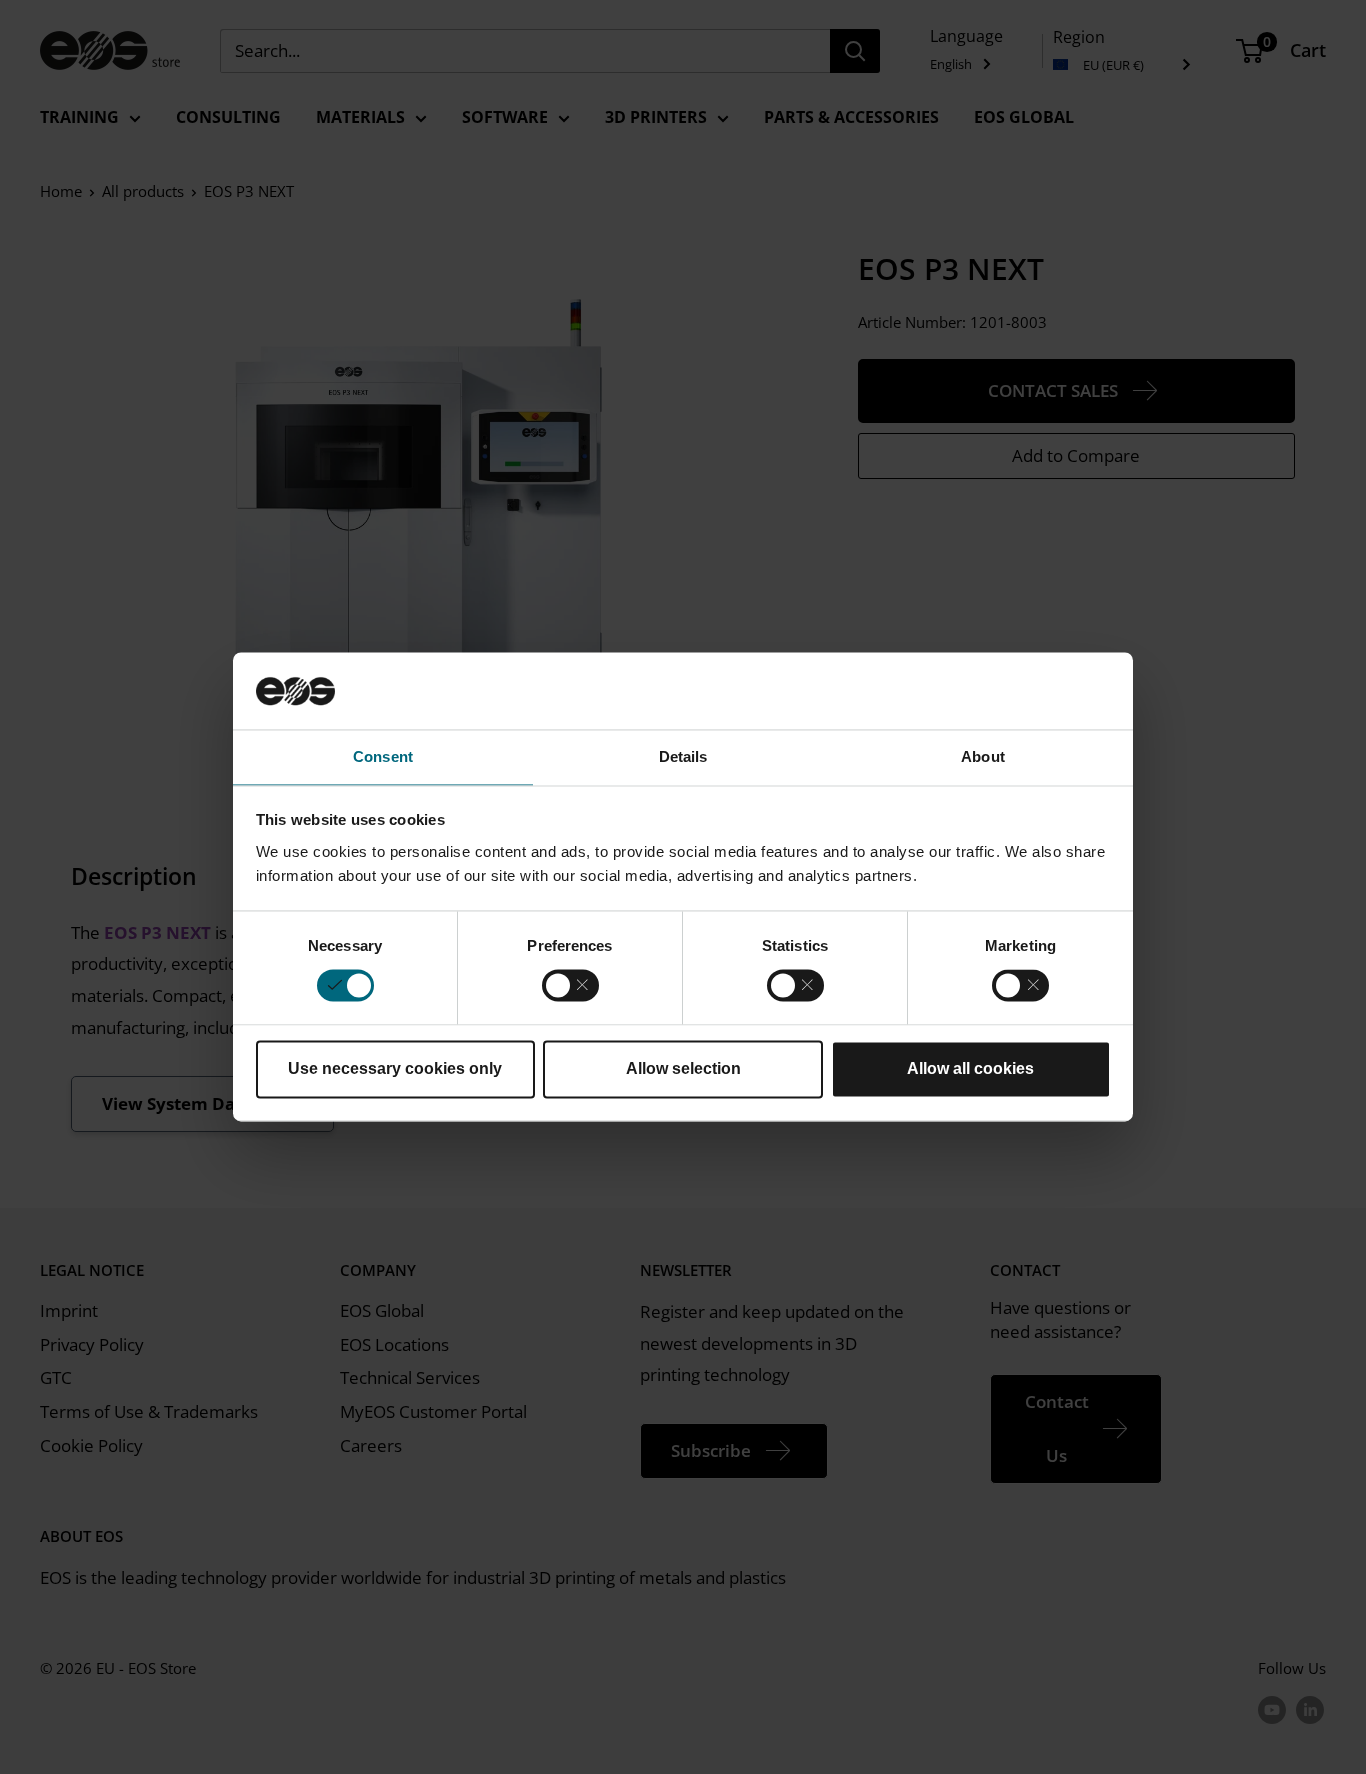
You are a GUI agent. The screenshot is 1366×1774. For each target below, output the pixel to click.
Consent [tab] (383, 756)
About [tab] (983, 756)
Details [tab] (683, 756)
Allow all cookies (970, 1068)
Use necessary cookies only (395, 1068)
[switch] (570, 986)
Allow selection (683, 1068)
